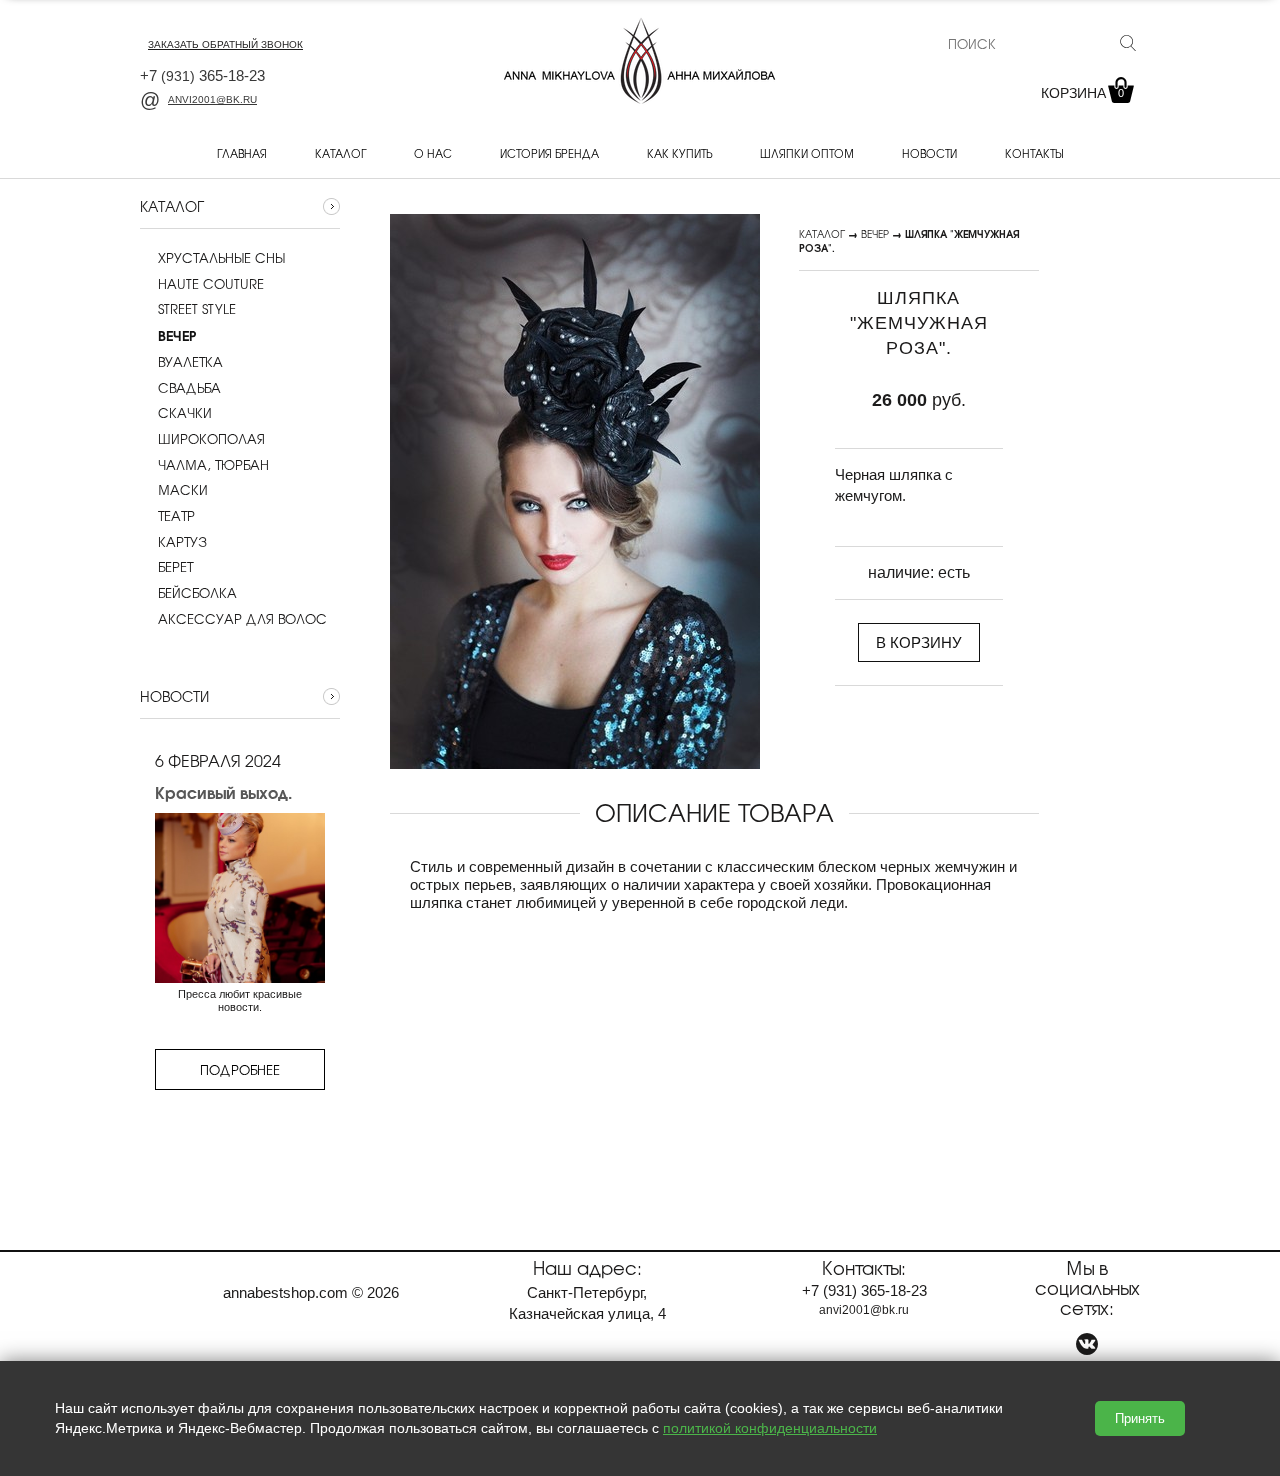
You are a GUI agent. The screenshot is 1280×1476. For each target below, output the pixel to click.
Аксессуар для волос (242, 619)
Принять (1140, 1418)
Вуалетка (190, 362)
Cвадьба (189, 388)
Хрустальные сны (221, 258)
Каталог (340, 153)
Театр (176, 516)
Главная (242, 153)
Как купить (679, 153)
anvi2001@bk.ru (212, 99)
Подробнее (240, 1069)
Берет (175, 567)
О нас (433, 153)
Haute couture (211, 284)
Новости (929, 153)
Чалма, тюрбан (213, 465)
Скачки (185, 413)
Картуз (182, 542)
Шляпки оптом (807, 153)
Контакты (1034, 153)
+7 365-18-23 (202, 75)
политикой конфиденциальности (770, 1428)
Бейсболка (197, 593)
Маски (183, 490)
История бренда (549, 153)
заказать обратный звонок (225, 44)
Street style (197, 309)
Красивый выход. (223, 792)
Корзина (1082, 93)
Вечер (875, 233)
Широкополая (211, 439)
